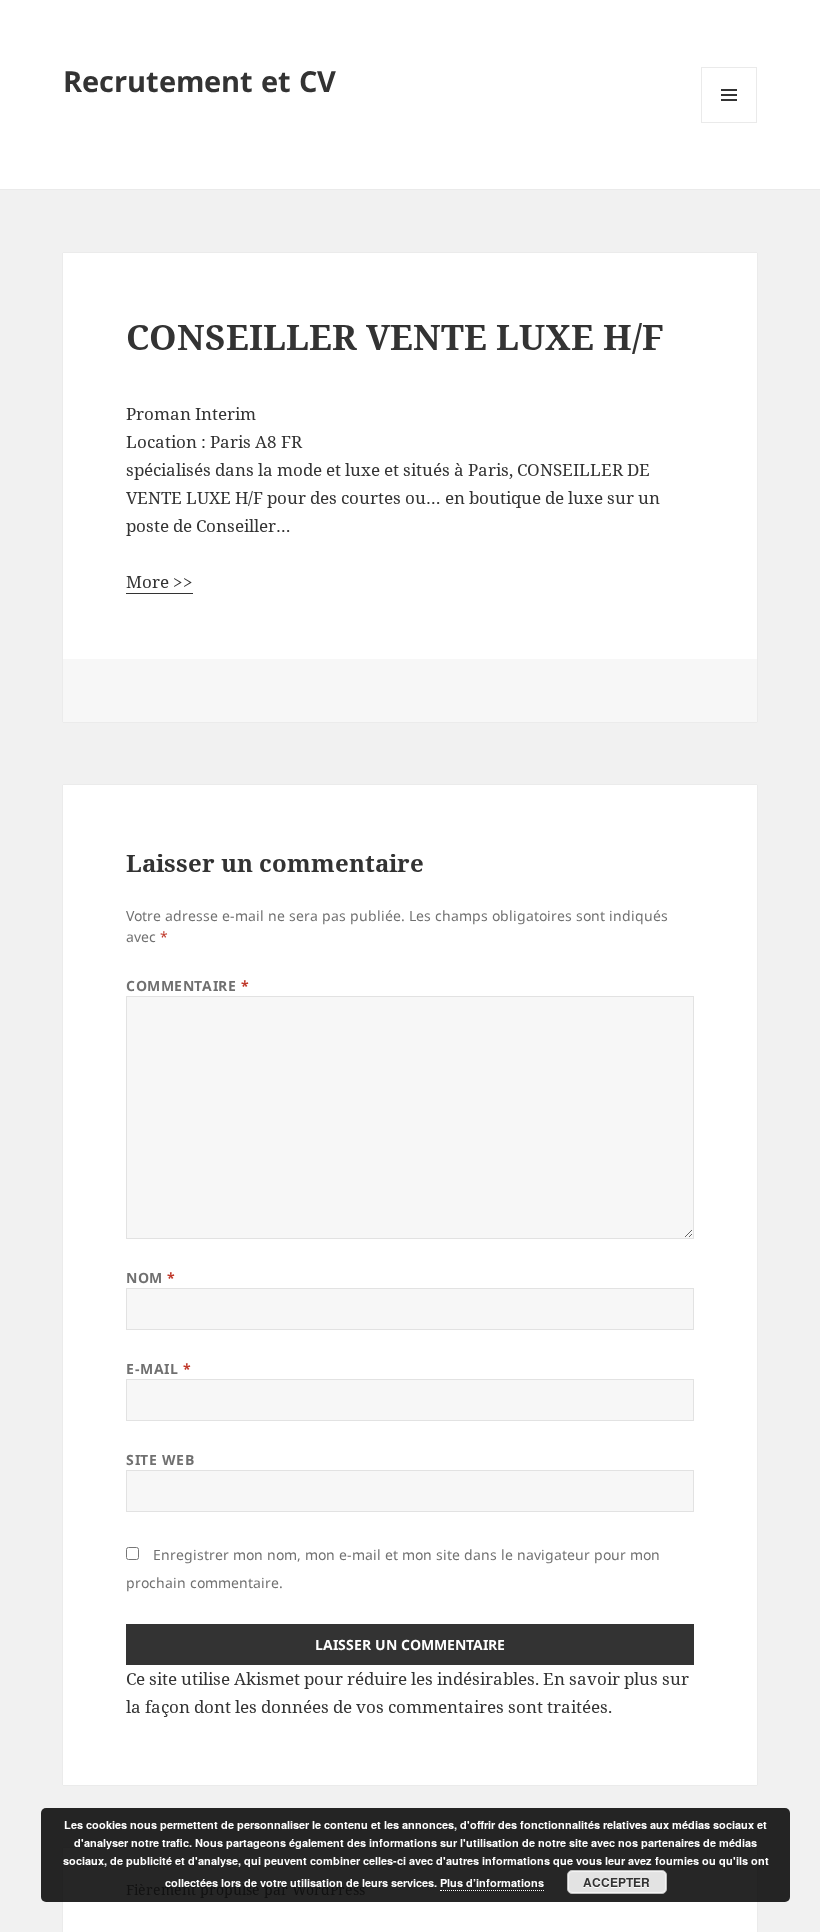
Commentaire (187, 985)
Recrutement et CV (199, 80)
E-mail (158, 1368)
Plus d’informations (492, 1882)
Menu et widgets (729, 122)
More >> (159, 581)
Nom (151, 1277)
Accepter (616, 1882)
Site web (160, 1459)
